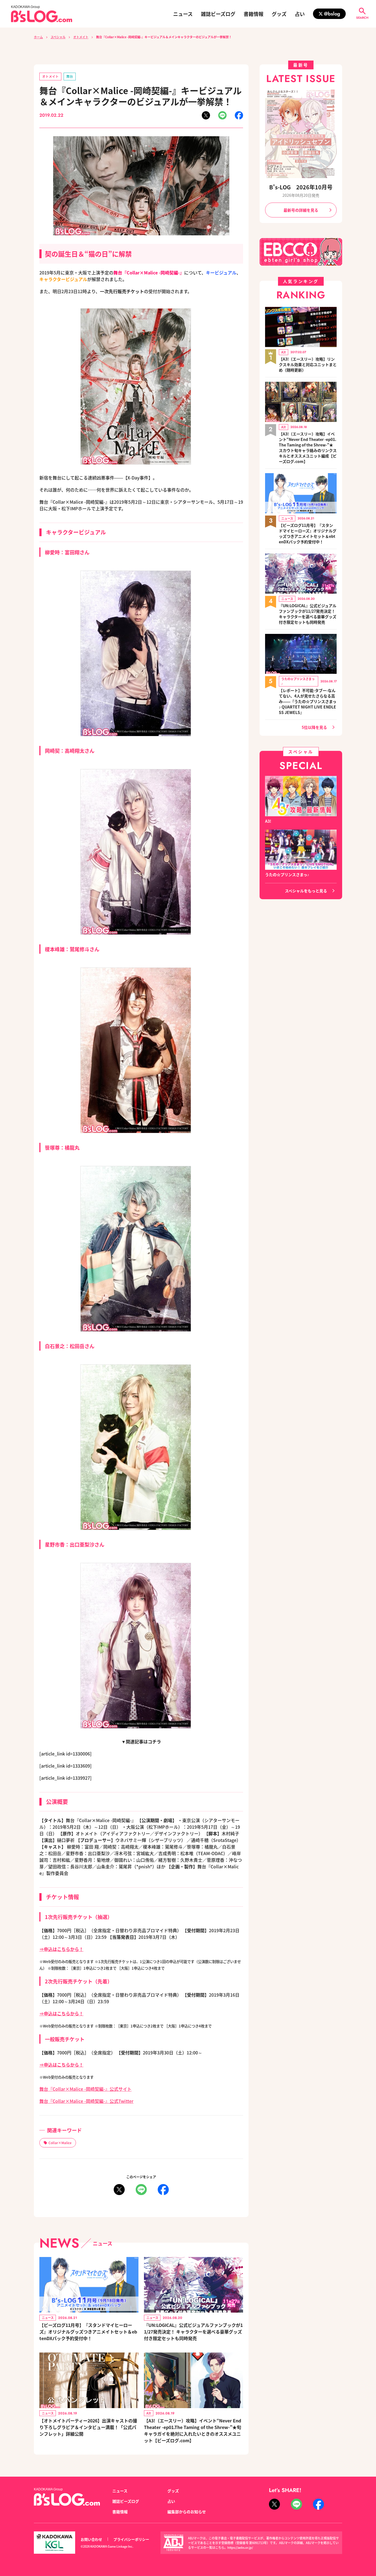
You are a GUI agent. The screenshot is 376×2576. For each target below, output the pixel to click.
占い (300, 14)
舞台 (70, 76)
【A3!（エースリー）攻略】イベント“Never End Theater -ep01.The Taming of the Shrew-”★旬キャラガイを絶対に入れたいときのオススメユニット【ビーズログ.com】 (193, 2430)
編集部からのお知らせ (187, 2512)
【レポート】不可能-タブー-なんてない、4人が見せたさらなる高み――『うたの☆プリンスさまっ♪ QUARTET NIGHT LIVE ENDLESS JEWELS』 (308, 701)
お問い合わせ (91, 2539)
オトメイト (81, 37)
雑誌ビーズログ (218, 14)
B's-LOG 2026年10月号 (301, 187)
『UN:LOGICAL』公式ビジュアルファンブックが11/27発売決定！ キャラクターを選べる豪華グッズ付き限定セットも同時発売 (193, 2332)
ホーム (38, 37)
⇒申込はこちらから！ (61, 1949)
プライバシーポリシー (131, 2539)
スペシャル (58, 37)
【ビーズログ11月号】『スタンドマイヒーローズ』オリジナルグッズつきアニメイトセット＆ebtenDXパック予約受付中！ (88, 2332)
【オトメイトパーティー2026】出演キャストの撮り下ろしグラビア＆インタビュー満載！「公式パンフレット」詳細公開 (88, 2427)
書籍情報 (254, 14)
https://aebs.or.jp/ (240, 2547)
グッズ (279, 14)
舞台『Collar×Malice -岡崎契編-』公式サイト (85, 2089)
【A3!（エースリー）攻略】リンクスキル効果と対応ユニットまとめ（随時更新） (308, 364)
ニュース (183, 14)
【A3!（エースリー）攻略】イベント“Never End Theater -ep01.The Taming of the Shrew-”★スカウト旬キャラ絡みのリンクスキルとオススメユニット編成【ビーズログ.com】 (308, 448)
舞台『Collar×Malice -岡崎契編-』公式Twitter (86, 2101)
